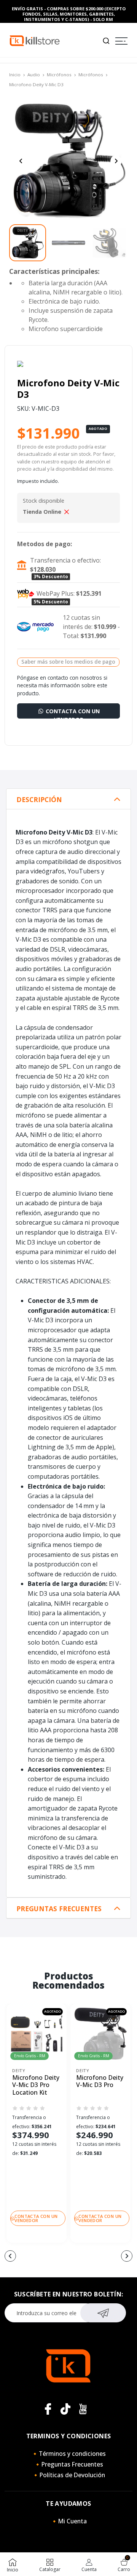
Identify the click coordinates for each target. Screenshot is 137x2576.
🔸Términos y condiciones (68, 2454)
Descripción (39, 800)
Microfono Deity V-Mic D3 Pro (100, 2082)
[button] (10, 2256)
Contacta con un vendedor (72, 713)
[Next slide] (116, 161)
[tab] (68, 799)
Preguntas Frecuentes (59, 1909)
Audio (34, 75)
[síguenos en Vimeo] (65, 2409)
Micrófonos (59, 75)
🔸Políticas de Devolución (68, 2475)
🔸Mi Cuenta (69, 2521)
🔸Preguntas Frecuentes (68, 2464)
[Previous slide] (21, 161)
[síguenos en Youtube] (83, 2409)
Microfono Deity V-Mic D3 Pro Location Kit (36, 2085)
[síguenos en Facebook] (48, 2409)
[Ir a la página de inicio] (35, 40)
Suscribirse (103, 2313)
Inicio (15, 75)
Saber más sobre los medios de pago (68, 662)
